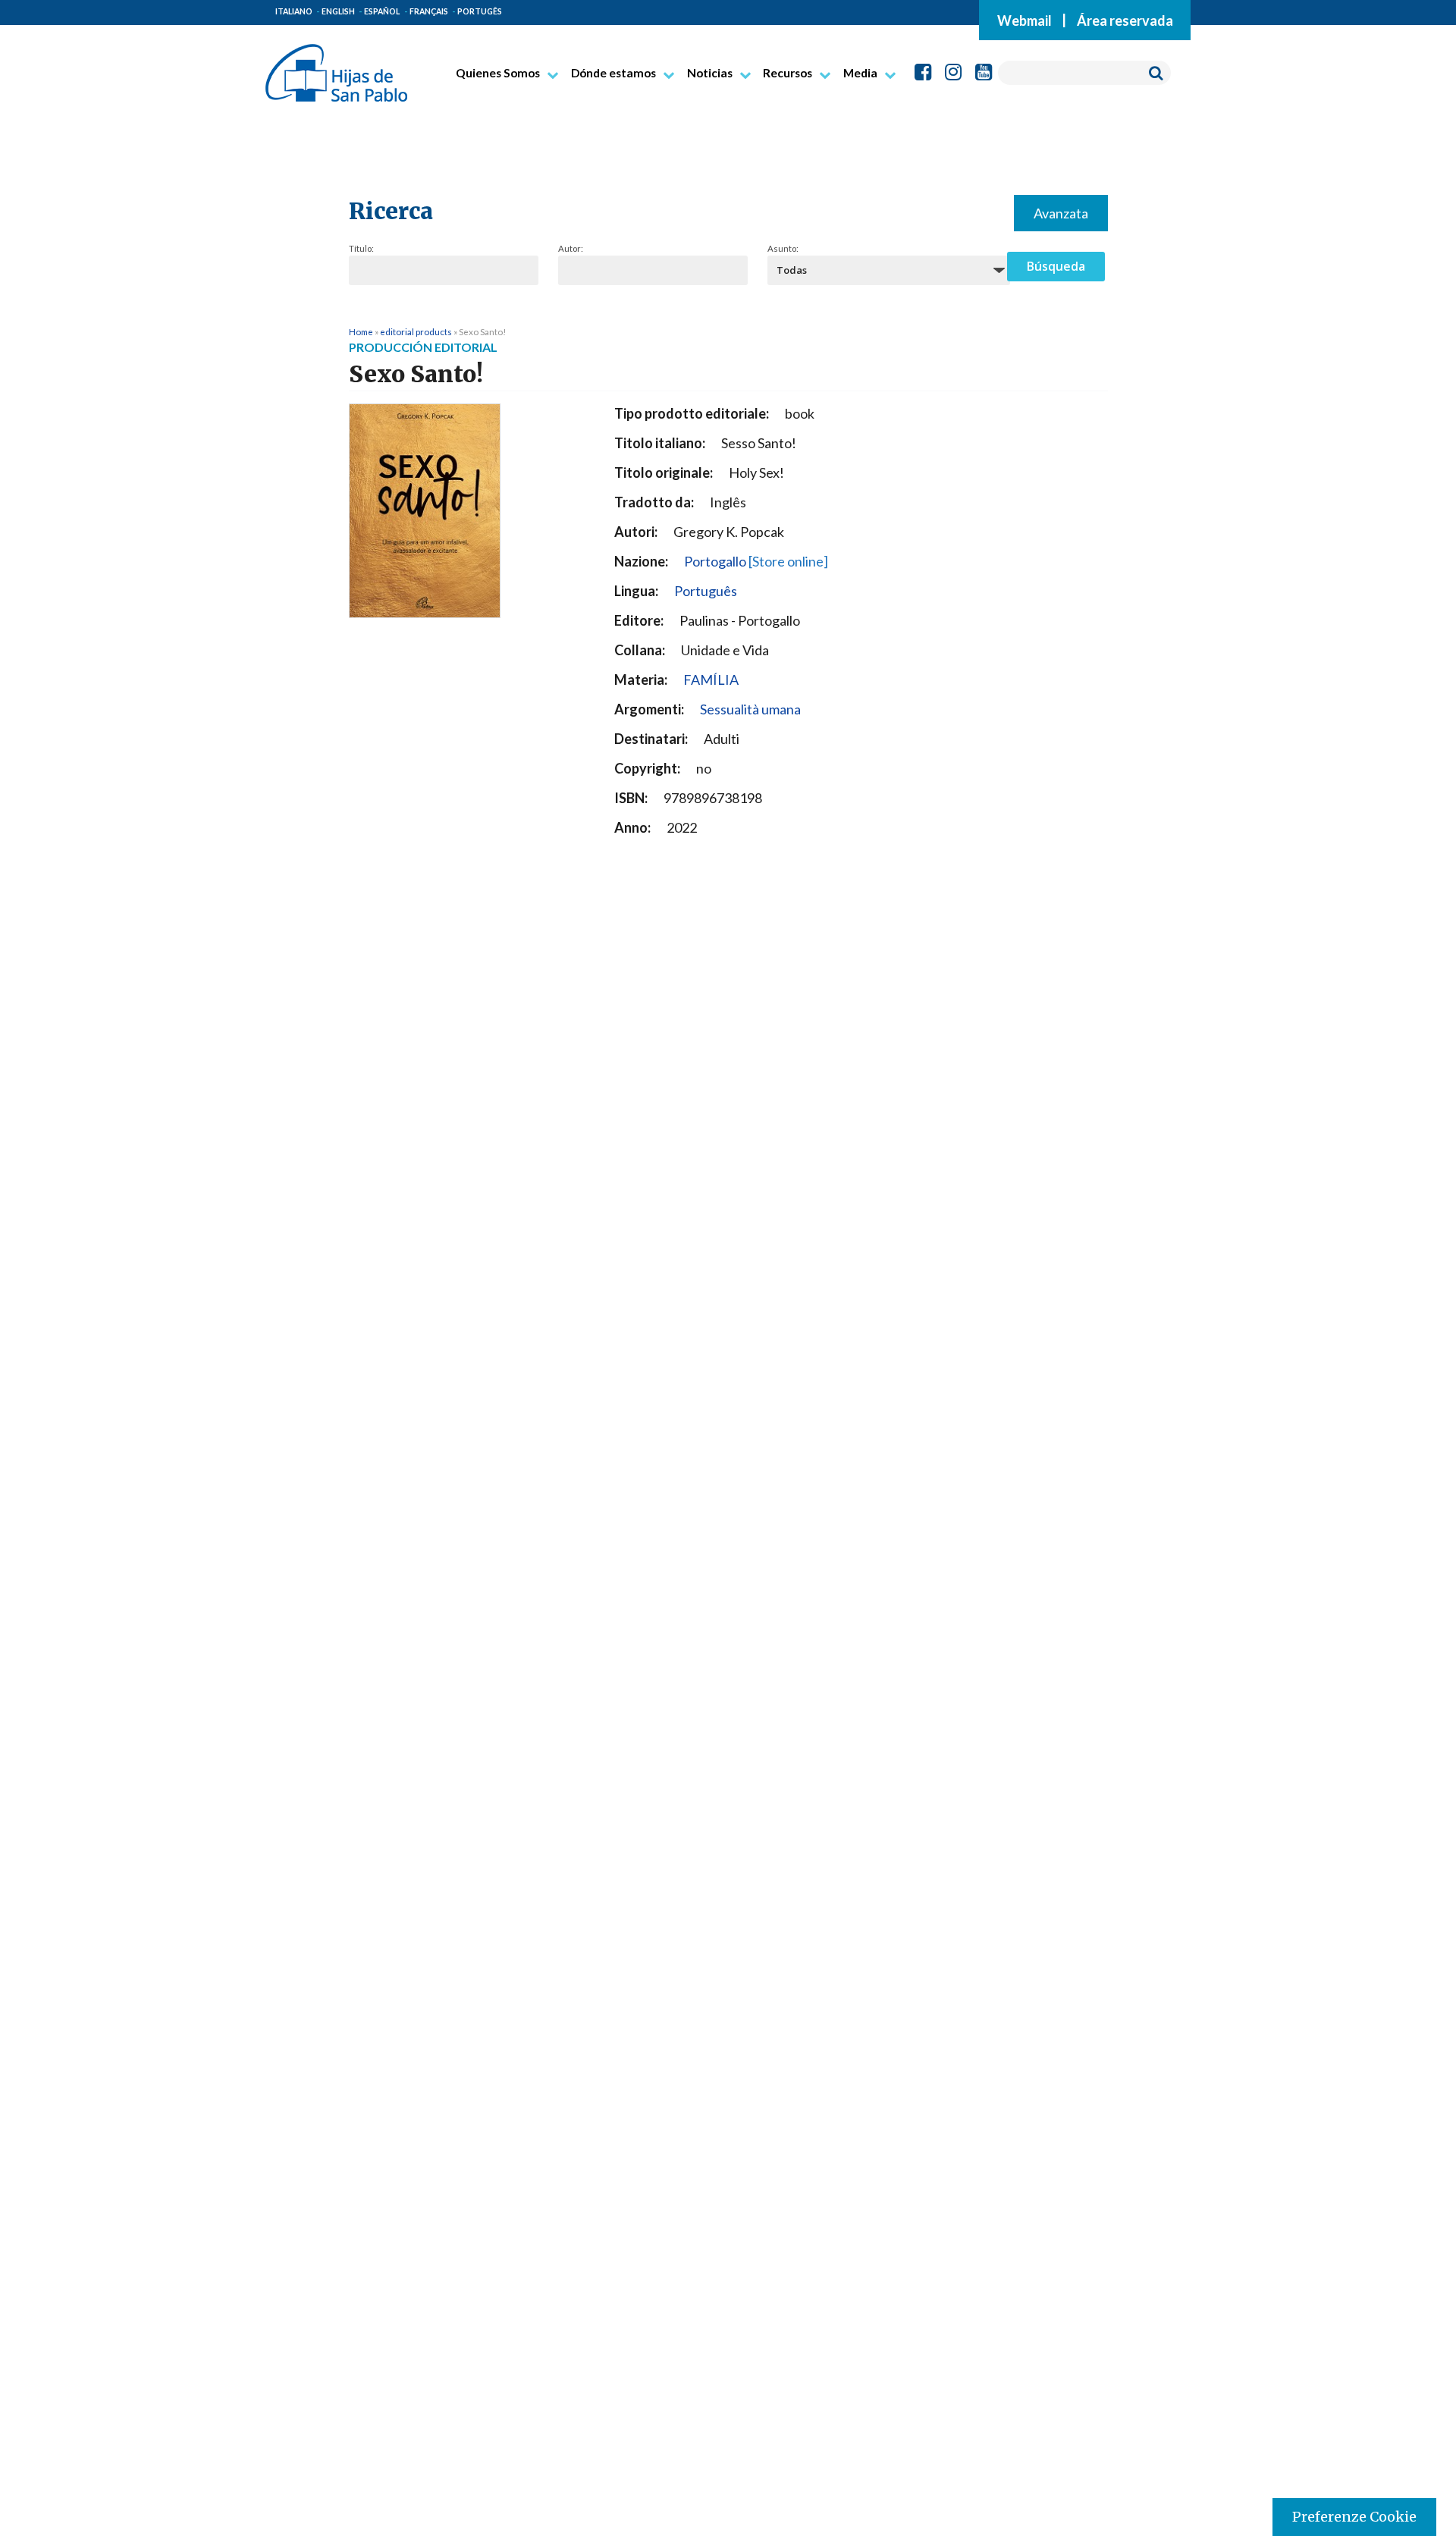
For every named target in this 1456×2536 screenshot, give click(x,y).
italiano (294, 11)
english (338, 11)
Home (361, 331)
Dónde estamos (613, 73)
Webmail (1025, 20)
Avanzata (1061, 213)
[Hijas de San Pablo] (336, 67)
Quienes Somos (498, 73)
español (382, 11)
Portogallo (756, 561)
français (429, 11)
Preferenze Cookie (1354, 2517)
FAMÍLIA (711, 680)
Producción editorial (423, 347)
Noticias (710, 73)
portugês (480, 11)
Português (706, 591)
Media (860, 73)
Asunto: (783, 248)
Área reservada (1125, 20)
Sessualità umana (750, 709)
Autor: (571, 248)
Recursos (788, 73)
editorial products (416, 331)
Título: (361, 248)
